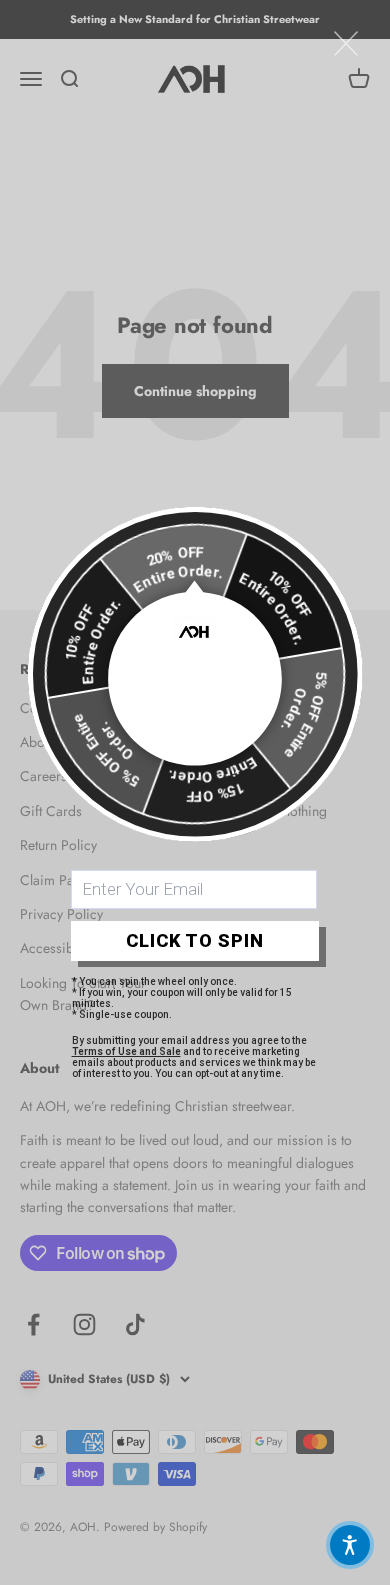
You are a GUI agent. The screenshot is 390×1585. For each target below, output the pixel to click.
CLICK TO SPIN (195, 940)
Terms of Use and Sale (126, 1051)
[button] (350, 1545)
